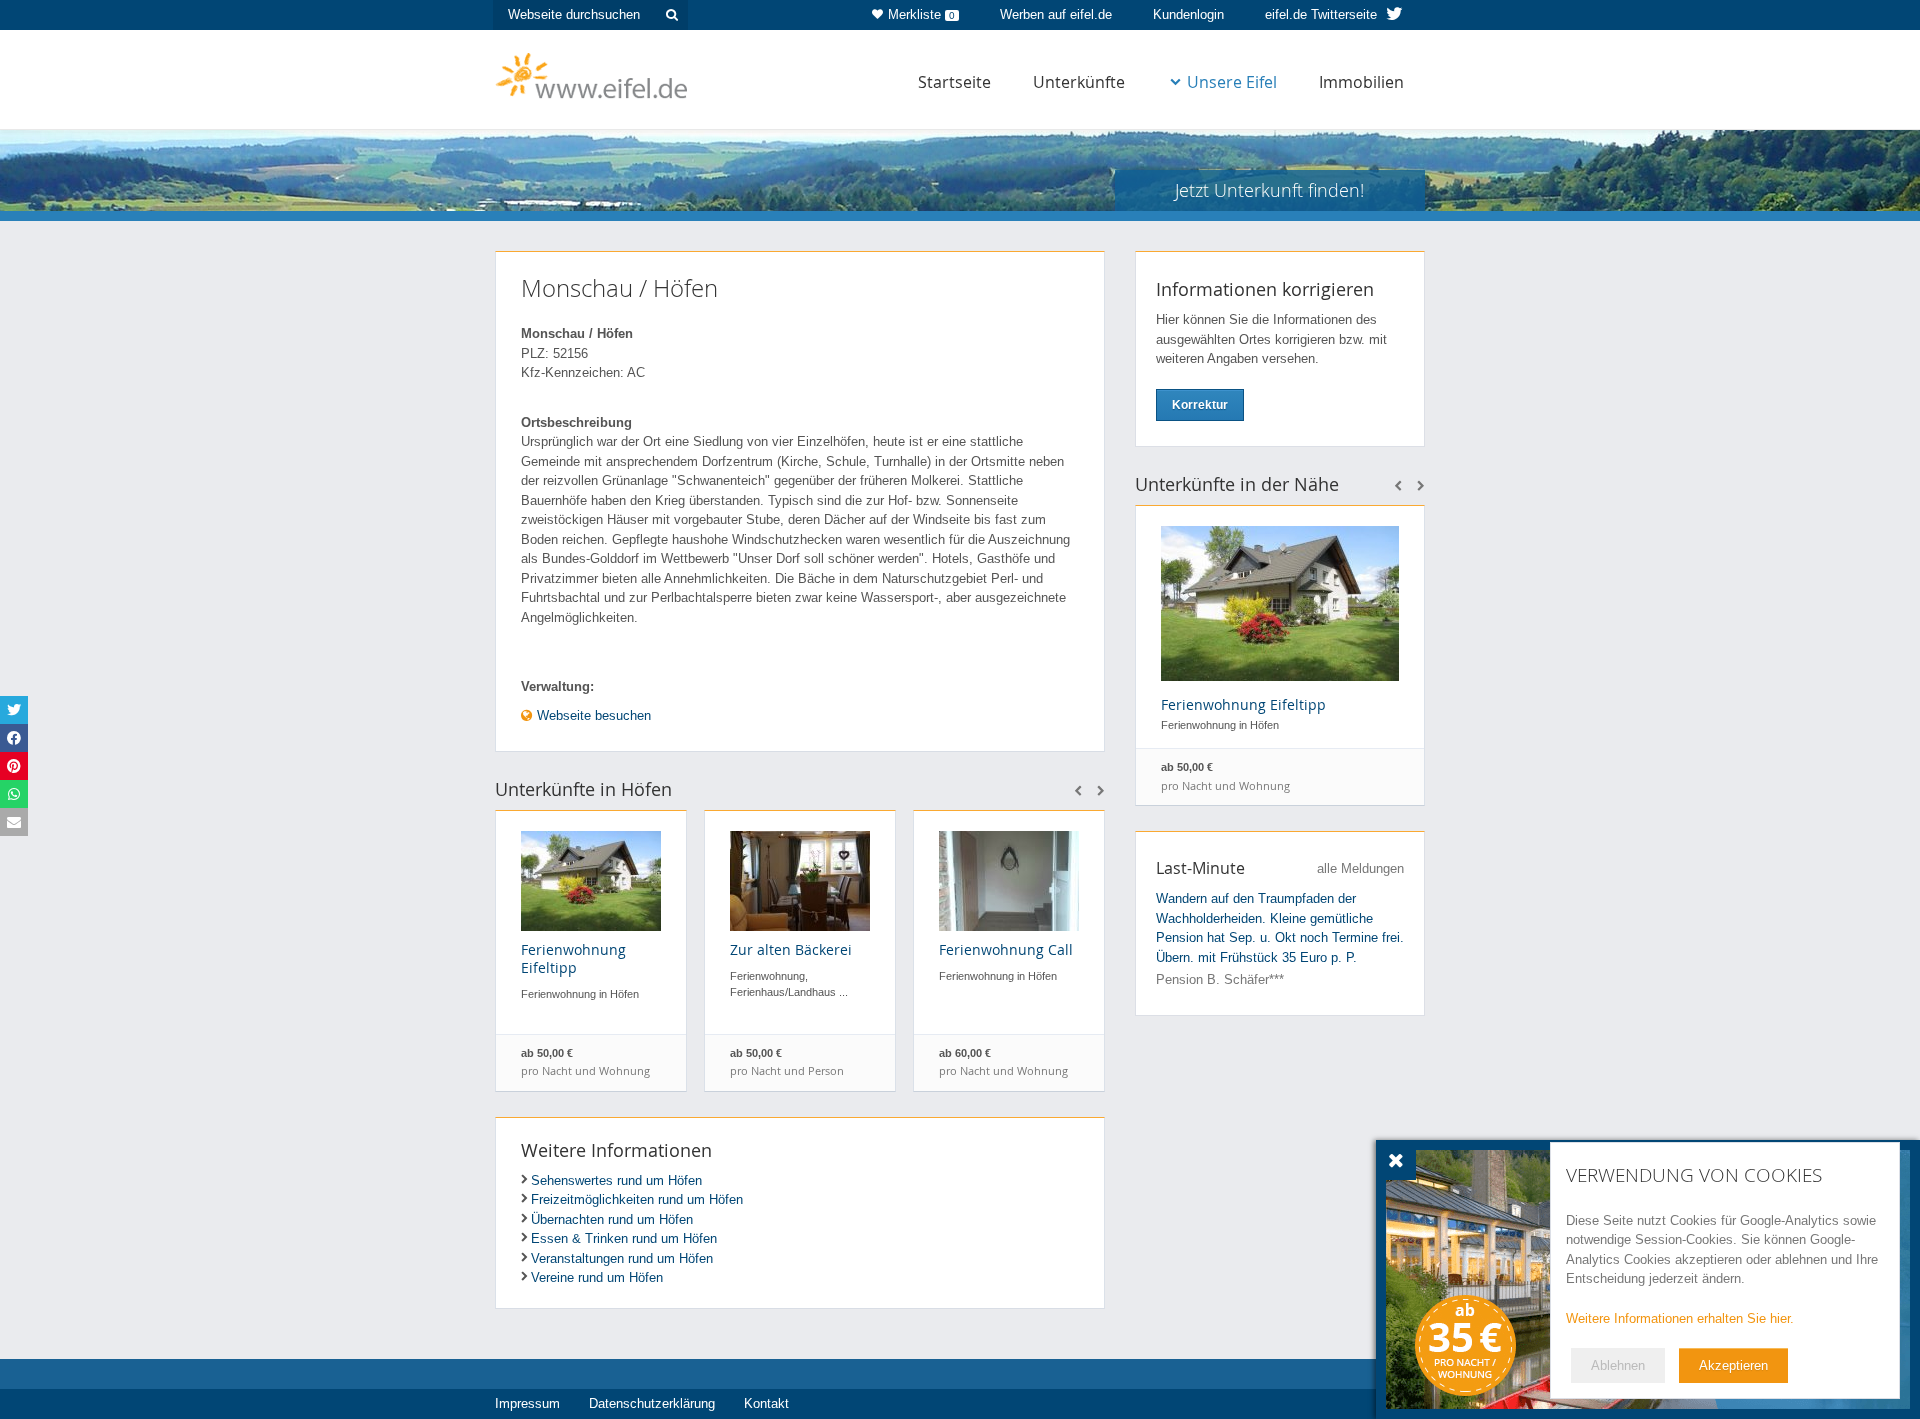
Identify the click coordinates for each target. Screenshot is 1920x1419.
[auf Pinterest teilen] (14, 766)
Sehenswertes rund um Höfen (616, 1180)
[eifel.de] (592, 74)
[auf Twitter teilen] (14, 710)
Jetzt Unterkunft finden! (1269, 190)
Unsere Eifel (1232, 82)
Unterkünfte (1079, 82)
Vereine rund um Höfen (597, 1277)
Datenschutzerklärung (652, 1403)
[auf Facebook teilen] (14, 738)
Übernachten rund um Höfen (612, 1219)
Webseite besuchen (592, 715)
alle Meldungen (1360, 868)
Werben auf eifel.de (1056, 14)
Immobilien (1361, 82)
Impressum (527, 1403)
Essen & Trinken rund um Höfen (624, 1238)
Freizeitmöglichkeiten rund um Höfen (637, 1199)
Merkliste (921, 14)
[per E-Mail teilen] (14, 822)
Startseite (954, 82)
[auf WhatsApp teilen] (14, 794)
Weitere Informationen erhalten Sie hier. (1680, 1318)
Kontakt (766, 1403)
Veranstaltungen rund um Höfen (622, 1258)
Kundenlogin (1188, 14)
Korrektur (1200, 405)
